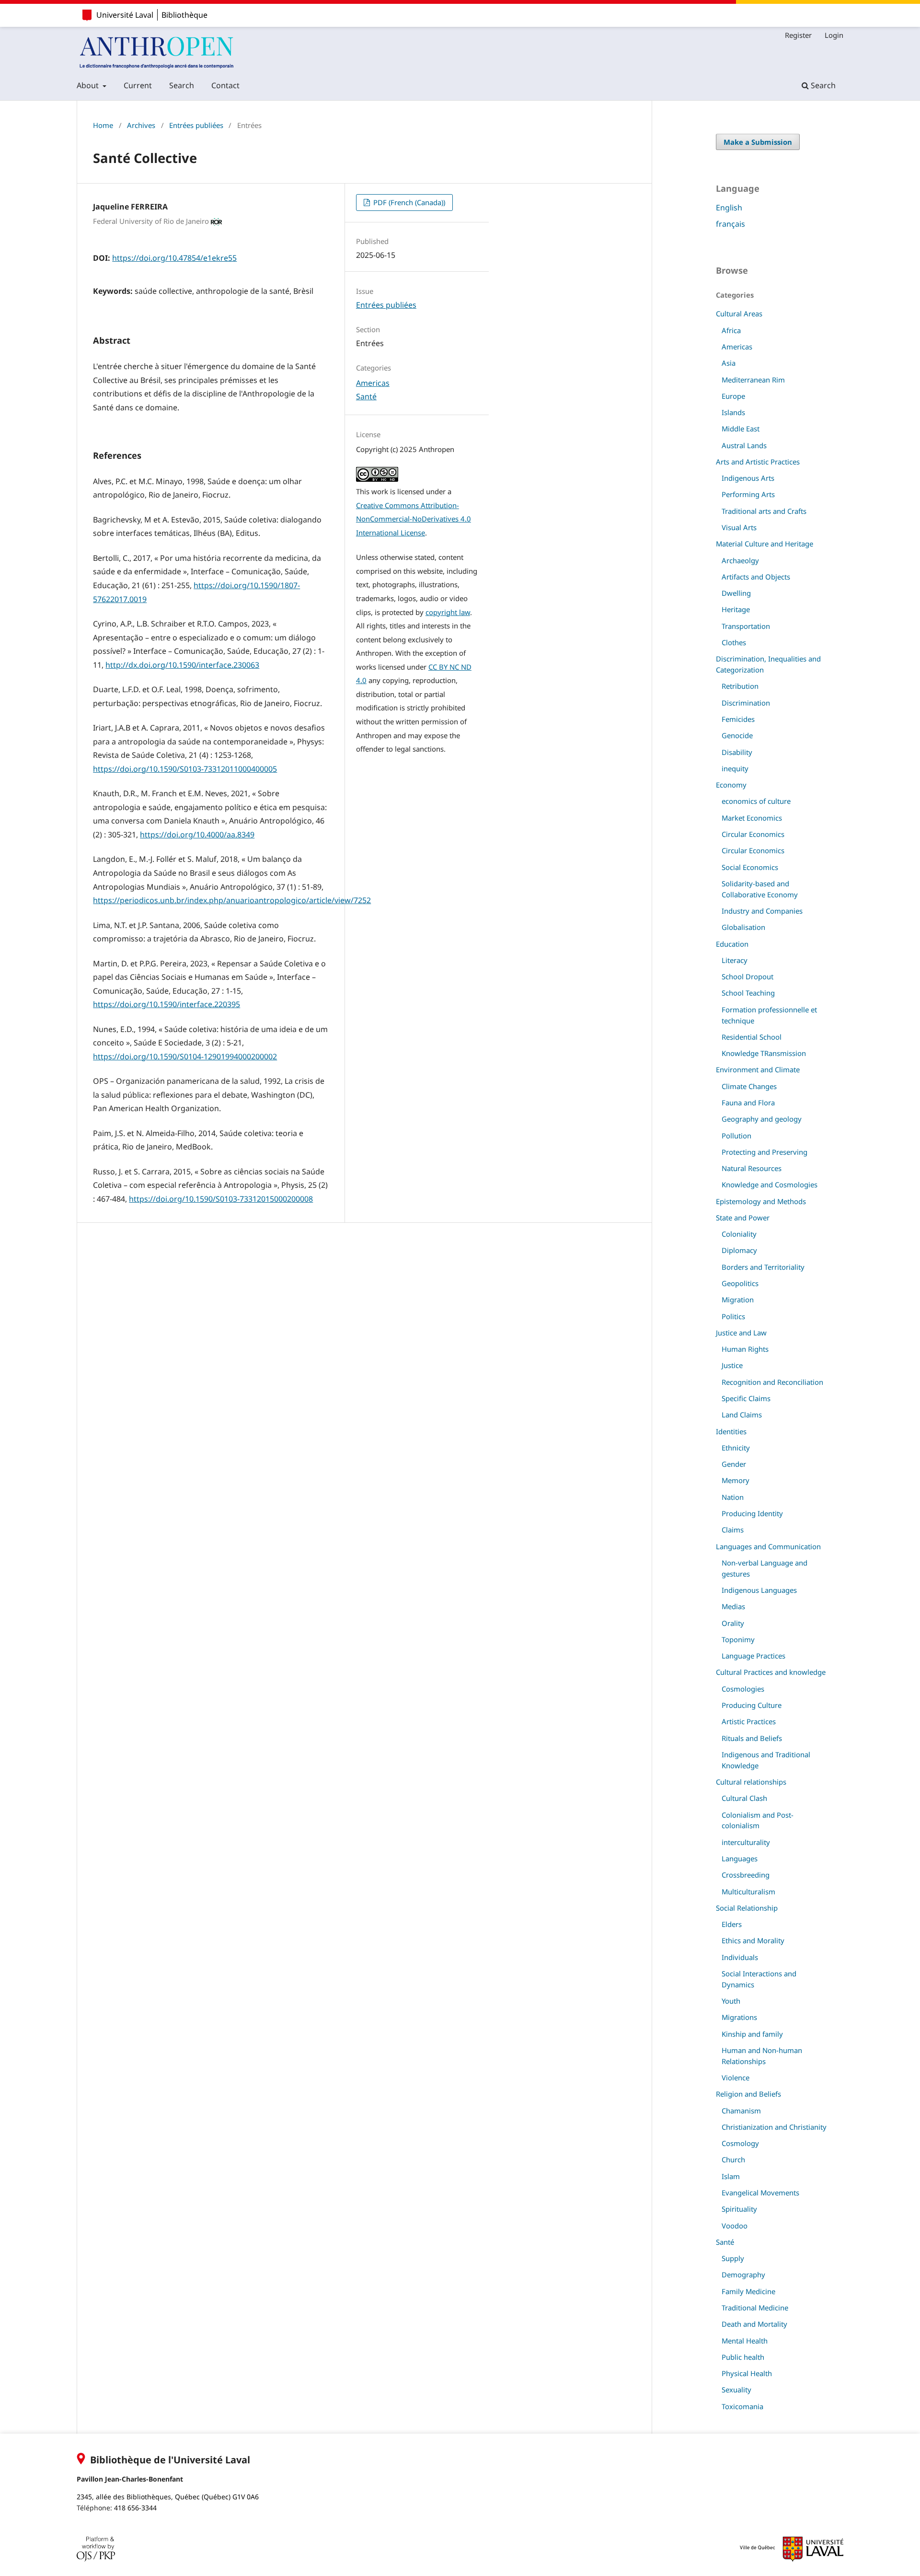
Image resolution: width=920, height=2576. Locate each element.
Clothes (734, 642)
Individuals (740, 1957)
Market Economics (752, 818)
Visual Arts (739, 527)
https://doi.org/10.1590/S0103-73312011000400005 (185, 769)
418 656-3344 (135, 2508)
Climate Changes (749, 1086)
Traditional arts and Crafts (764, 511)
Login (834, 35)
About (89, 85)
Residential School (752, 1037)
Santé (366, 396)
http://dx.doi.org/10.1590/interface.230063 (182, 665)
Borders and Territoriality (763, 1267)
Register (798, 35)
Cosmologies (743, 1689)
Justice (732, 1365)
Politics (733, 1316)
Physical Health (747, 2373)
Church (733, 2159)
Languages (740, 1858)
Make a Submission (758, 142)
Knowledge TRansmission (764, 1053)
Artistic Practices (749, 1721)
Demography (743, 2274)
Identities (731, 1431)
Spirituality (739, 2209)
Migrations (739, 2017)
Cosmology (740, 2143)
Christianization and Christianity (774, 2127)
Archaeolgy (740, 560)
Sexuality (736, 2390)
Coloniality (739, 1234)
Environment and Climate (758, 1069)
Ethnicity (736, 1448)
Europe (733, 396)
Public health (743, 2357)
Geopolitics (740, 1283)
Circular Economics (753, 834)
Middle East (741, 429)
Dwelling (736, 593)
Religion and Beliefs (748, 2094)
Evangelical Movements (760, 2193)
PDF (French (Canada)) (408, 202)
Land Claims (742, 1415)
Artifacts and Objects (756, 577)
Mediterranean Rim (753, 380)
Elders (732, 1924)
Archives (141, 125)
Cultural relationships (751, 1782)
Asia (729, 363)
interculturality (746, 1842)
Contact (225, 85)
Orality (733, 1623)
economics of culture (756, 801)
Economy (731, 785)
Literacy (735, 960)
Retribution (740, 686)
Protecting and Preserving (765, 1152)
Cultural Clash (744, 1798)
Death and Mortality (754, 2324)
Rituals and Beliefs (752, 1738)
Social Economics (750, 867)
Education (732, 944)
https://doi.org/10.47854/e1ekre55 (174, 258)
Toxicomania (742, 2406)
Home (103, 125)
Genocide (737, 735)
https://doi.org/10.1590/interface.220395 (167, 1004)
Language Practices (753, 1656)
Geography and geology (762, 1119)
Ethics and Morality (753, 1940)
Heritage (736, 609)
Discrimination (746, 703)
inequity (735, 768)
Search (182, 85)
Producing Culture (752, 1705)
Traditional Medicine (755, 2308)
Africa (731, 330)
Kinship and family (752, 2034)
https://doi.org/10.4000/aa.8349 (197, 835)
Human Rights (745, 1349)
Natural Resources (752, 1168)
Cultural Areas (739, 313)
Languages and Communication (768, 1546)
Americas (373, 383)
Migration (738, 1300)
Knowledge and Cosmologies (770, 1184)
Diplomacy (739, 1250)
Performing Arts (748, 494)
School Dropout (747, 976)
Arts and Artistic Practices (758, 462)
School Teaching (748, 993)
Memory (736, 1480)
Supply (733, 2258)
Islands (733, 412)
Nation (733, 1497)
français (730, 224)
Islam (731, 2176)
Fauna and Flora (748, 1102)
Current (138, 85)
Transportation (746, 626)
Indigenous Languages (759, 1590)
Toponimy (738, 1639)
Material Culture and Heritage (765, 544)
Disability (737, 752)
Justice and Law (741, 1333)
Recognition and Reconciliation (772, 1382)
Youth (731, 2001)
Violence (736, 2077)
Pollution (736, 1136)
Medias (733, 1606)
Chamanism (741, 2111)
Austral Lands (744, 445)
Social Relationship (747, 1908)
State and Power (743, 1218)
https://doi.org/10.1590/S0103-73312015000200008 (221, 1199)
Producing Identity (752, 1513)
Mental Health (745, 2341)
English (729, 208)
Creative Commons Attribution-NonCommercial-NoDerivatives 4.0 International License (414, 519)
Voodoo (735, 2226)
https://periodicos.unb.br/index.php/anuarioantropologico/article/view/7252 (232, 900)
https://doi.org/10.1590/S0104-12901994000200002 (185, 1056)
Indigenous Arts (748, 478)
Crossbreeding (746, 1875)
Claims (733, 1530)
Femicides (738, 719)
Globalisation (743, 927)
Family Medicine (748, 2291)
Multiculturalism (748, 1891)
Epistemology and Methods (761, 1201)
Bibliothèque (184, 15)
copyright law (448, 612)
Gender (734, 1464)
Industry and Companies (762, 911)
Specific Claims (746, 1398)
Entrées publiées (196, 125)
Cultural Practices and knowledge (771, 1672)
